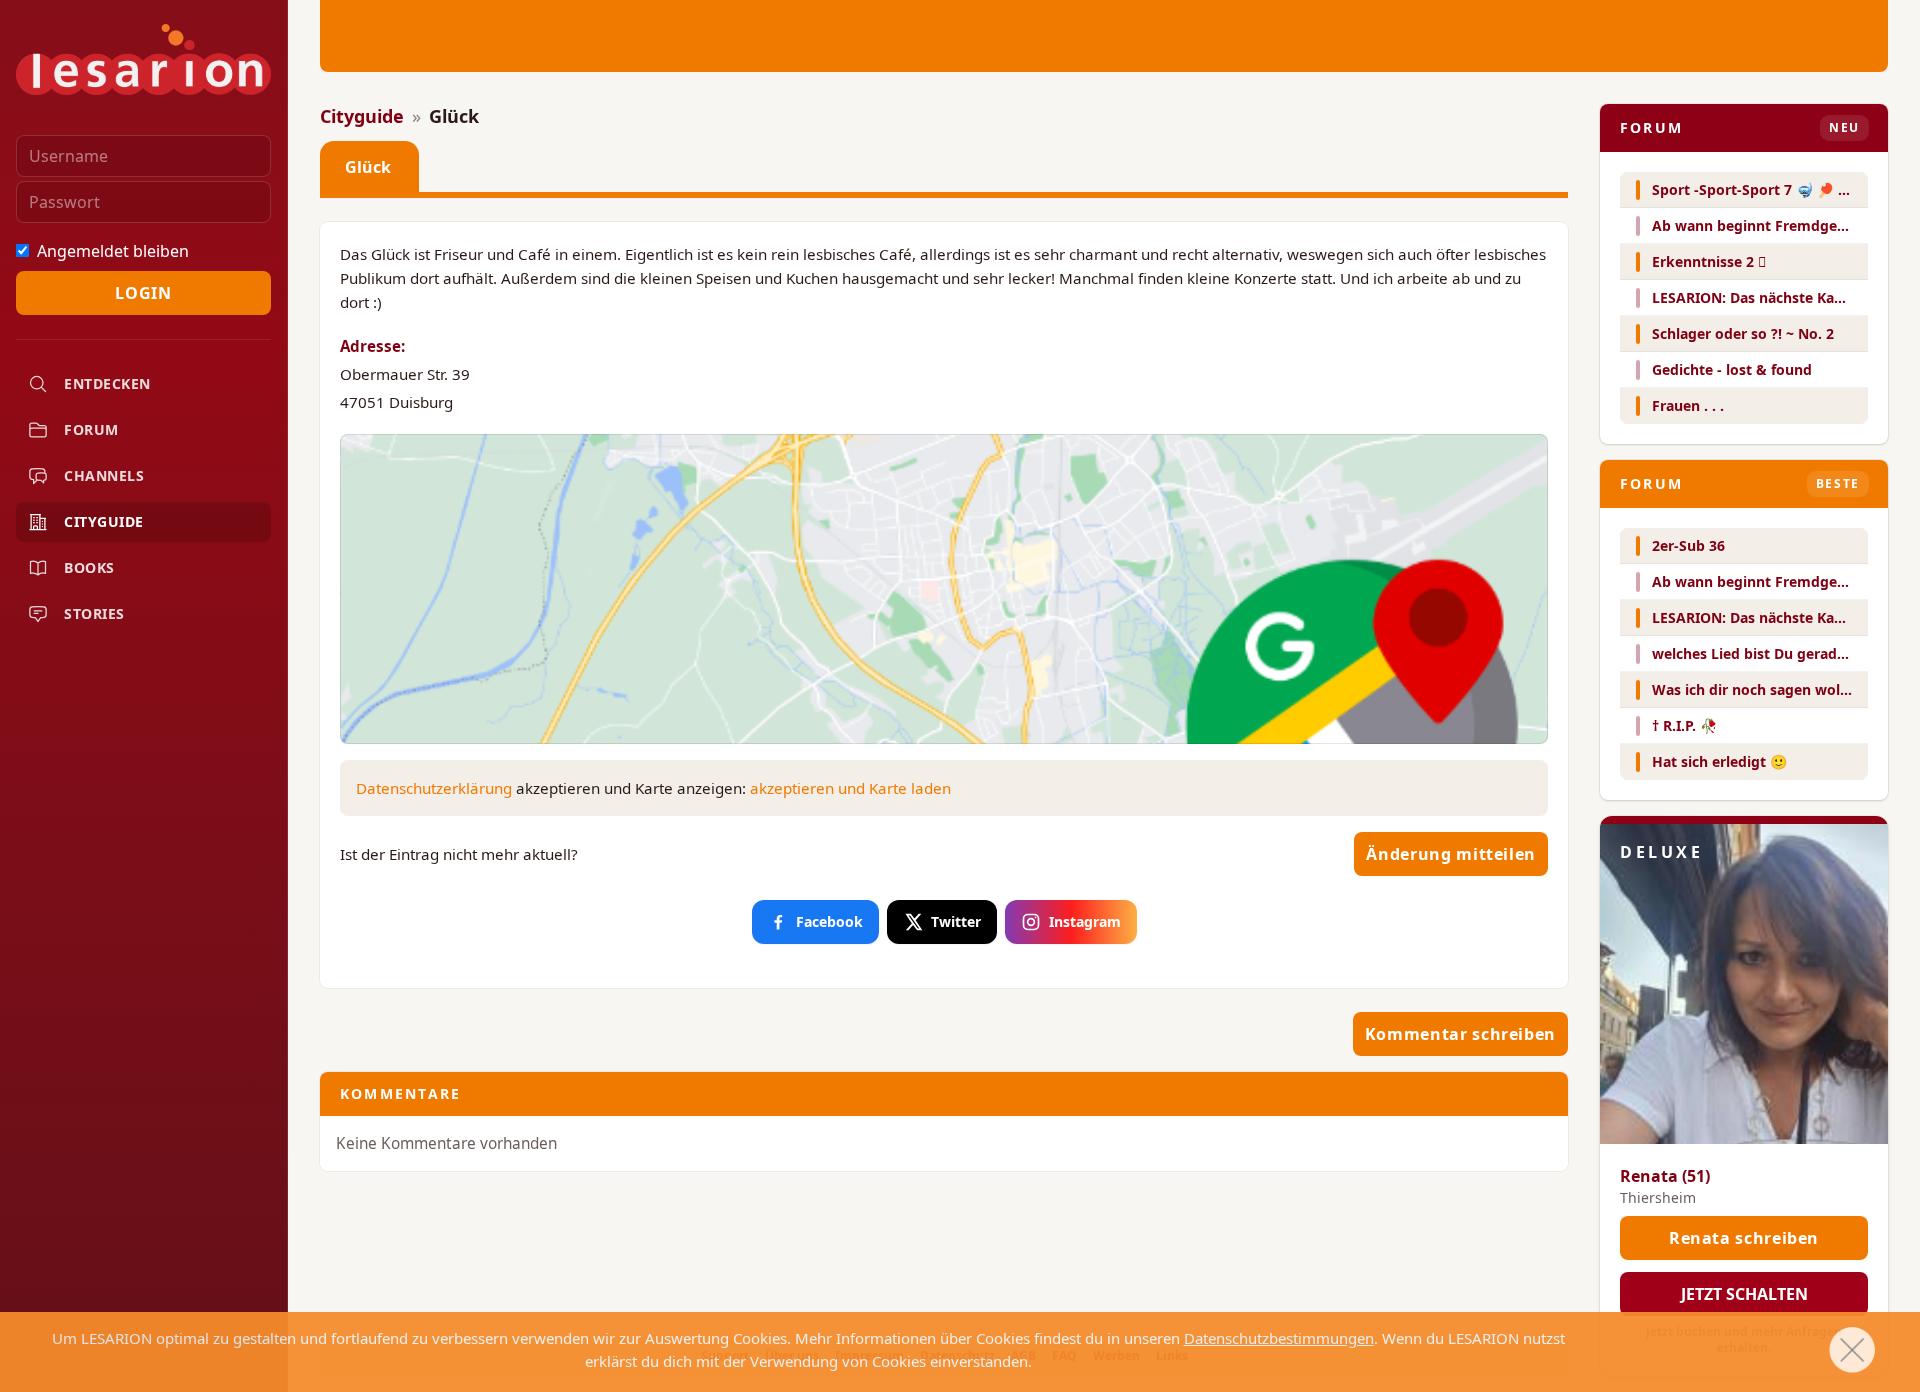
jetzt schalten (1744, 1294)
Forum (91, 429)
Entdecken (107, 383)
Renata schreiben (1744, 1238)
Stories (94, 613)
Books (89, 567)
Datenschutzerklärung (434, 788)
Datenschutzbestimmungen (1279, 1338)
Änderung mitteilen (1451, 854)
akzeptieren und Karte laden (850, 788)
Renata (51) (1665, 1176)
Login (143, 293)
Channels (104, 475)
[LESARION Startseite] (143, 59)
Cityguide (104, 521)
